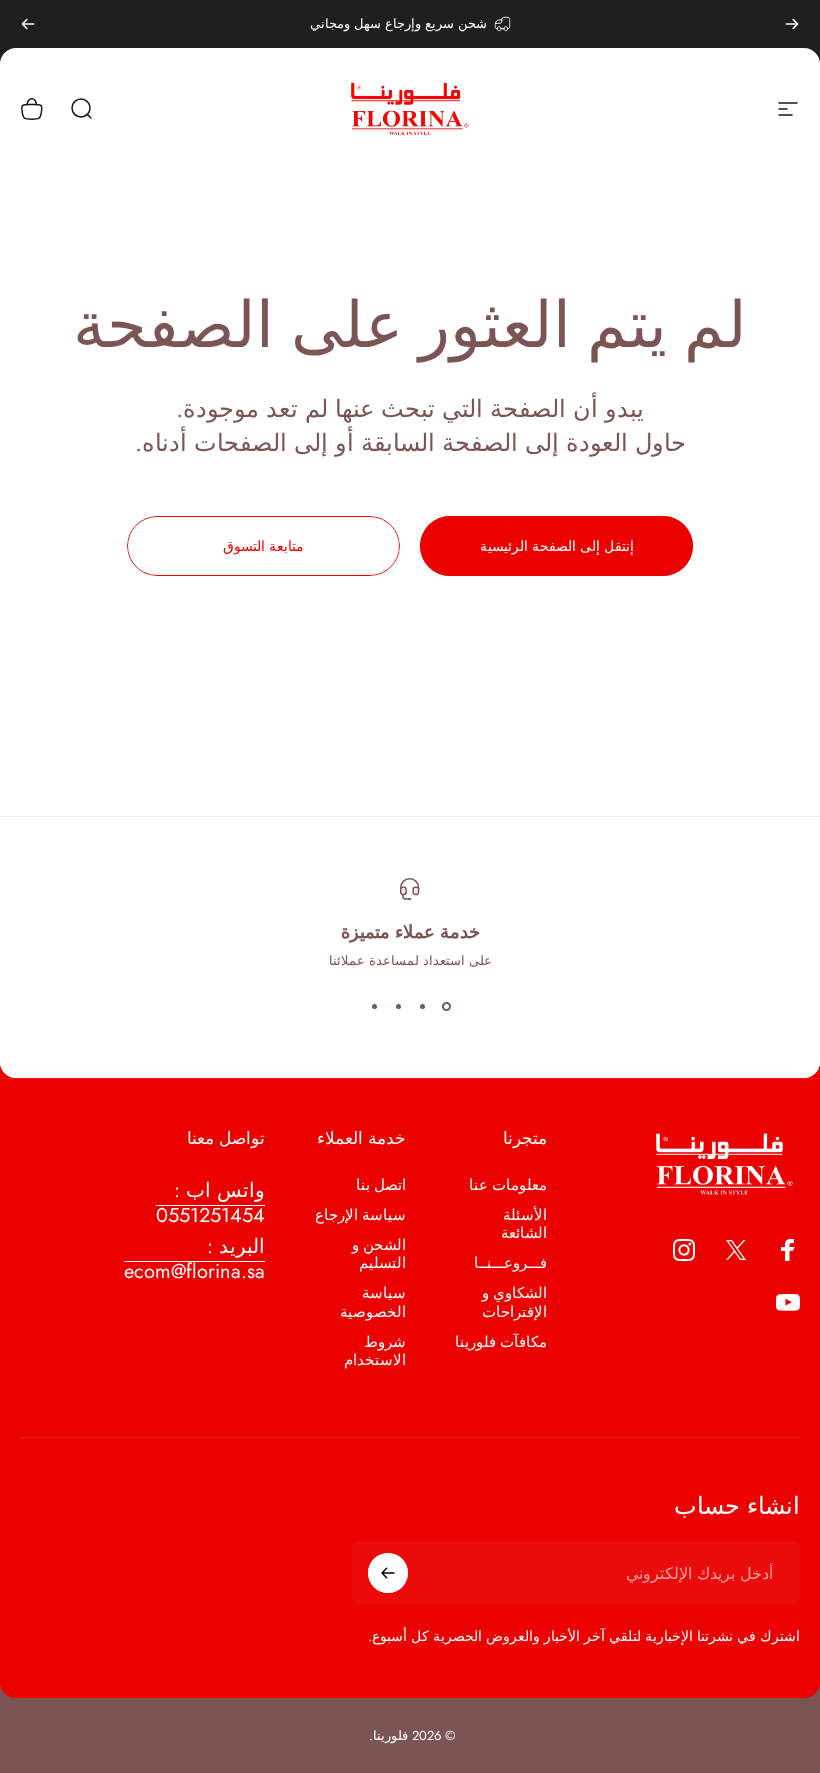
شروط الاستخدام (375, 1351)
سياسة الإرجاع (360, 1215)
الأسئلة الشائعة (524, 1224)
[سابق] (792, 24)
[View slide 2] (422, 1006)
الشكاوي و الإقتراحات (514, 1302)
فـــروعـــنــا (510, 1263)
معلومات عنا (508, 1185)
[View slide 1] (446, 1006)
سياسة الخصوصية (373, 1302)
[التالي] (28, 24)
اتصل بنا (381, 1185)
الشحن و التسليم (379, 1254)
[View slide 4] (374, 1006)
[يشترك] (388, 1573)
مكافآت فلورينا (501, 1342)
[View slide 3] (398, 1006)
